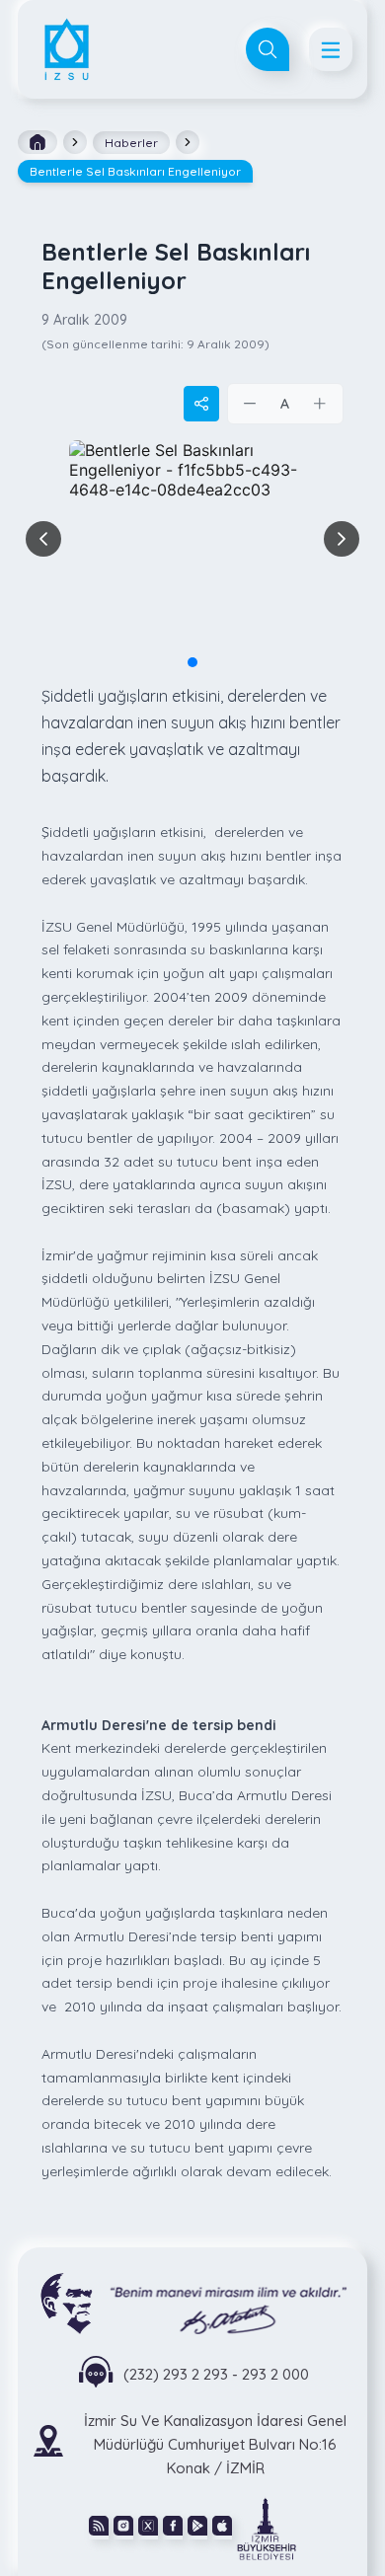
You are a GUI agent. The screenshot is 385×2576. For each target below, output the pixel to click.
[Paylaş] (201, 404)
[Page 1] (192, 662)
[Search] (268, 49)
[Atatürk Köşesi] (192, 2302)
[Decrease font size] (251, 404)
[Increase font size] (320, 404)
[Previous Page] (43, 539)
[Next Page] (342, 539)
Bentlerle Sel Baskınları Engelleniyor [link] (135, 171)
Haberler (131, 143)
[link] (267, 2528)
